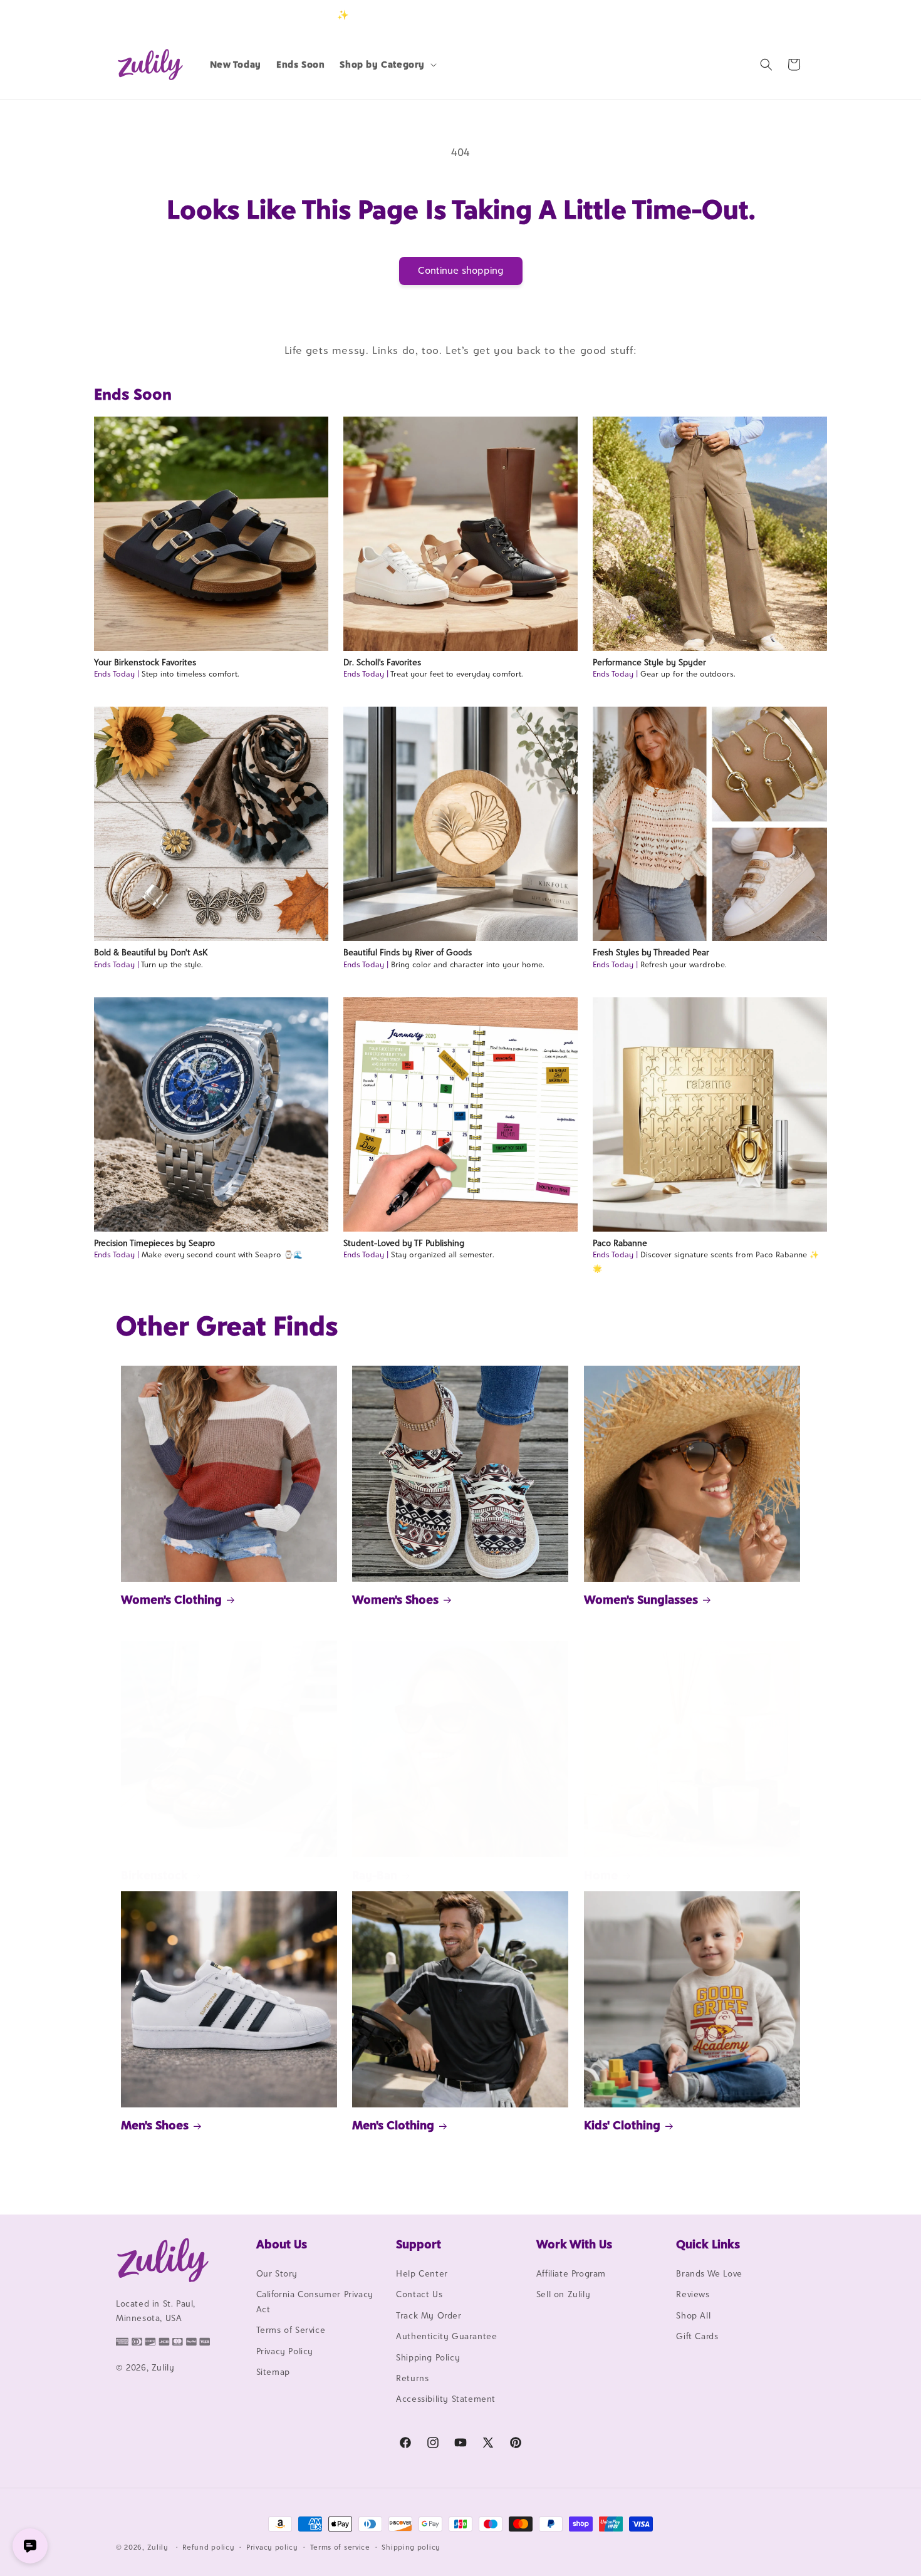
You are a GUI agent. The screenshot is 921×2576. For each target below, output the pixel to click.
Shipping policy (411, 2547)
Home (601, 1875)
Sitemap (273, 2372)
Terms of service (340, 2547)
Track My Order (429, 2315)
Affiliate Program (571, 2273)
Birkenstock (154, 1875)
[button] (387, 65)
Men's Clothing (393, 2125)
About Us (282, 2244)
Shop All (693, 2315)
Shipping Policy (428, 2357)
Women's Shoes (395, 1599)
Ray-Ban (375, 1875)
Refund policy (208, 2547)
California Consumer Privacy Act (315, 2301)
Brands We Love (709, 2273)
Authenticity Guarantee (446, 2336)
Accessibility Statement (446, 2399)
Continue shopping (461, 270)
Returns (412, 2378)
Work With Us (574, 2244)
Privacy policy (272, 2547)
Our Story (277, 2273)
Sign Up (786, 15)
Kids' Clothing (622, 2125)
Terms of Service (291, 2330)
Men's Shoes (155, 2125)
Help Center (422, 2273)
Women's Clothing (171, 1599)
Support (419, 2244)
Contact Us (419, 2294)
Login (747, 15)
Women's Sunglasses (641, 1599)
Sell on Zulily (563, 2294)
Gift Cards (697, 2336)
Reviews (693, 2294)
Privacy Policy (285, 2351)
